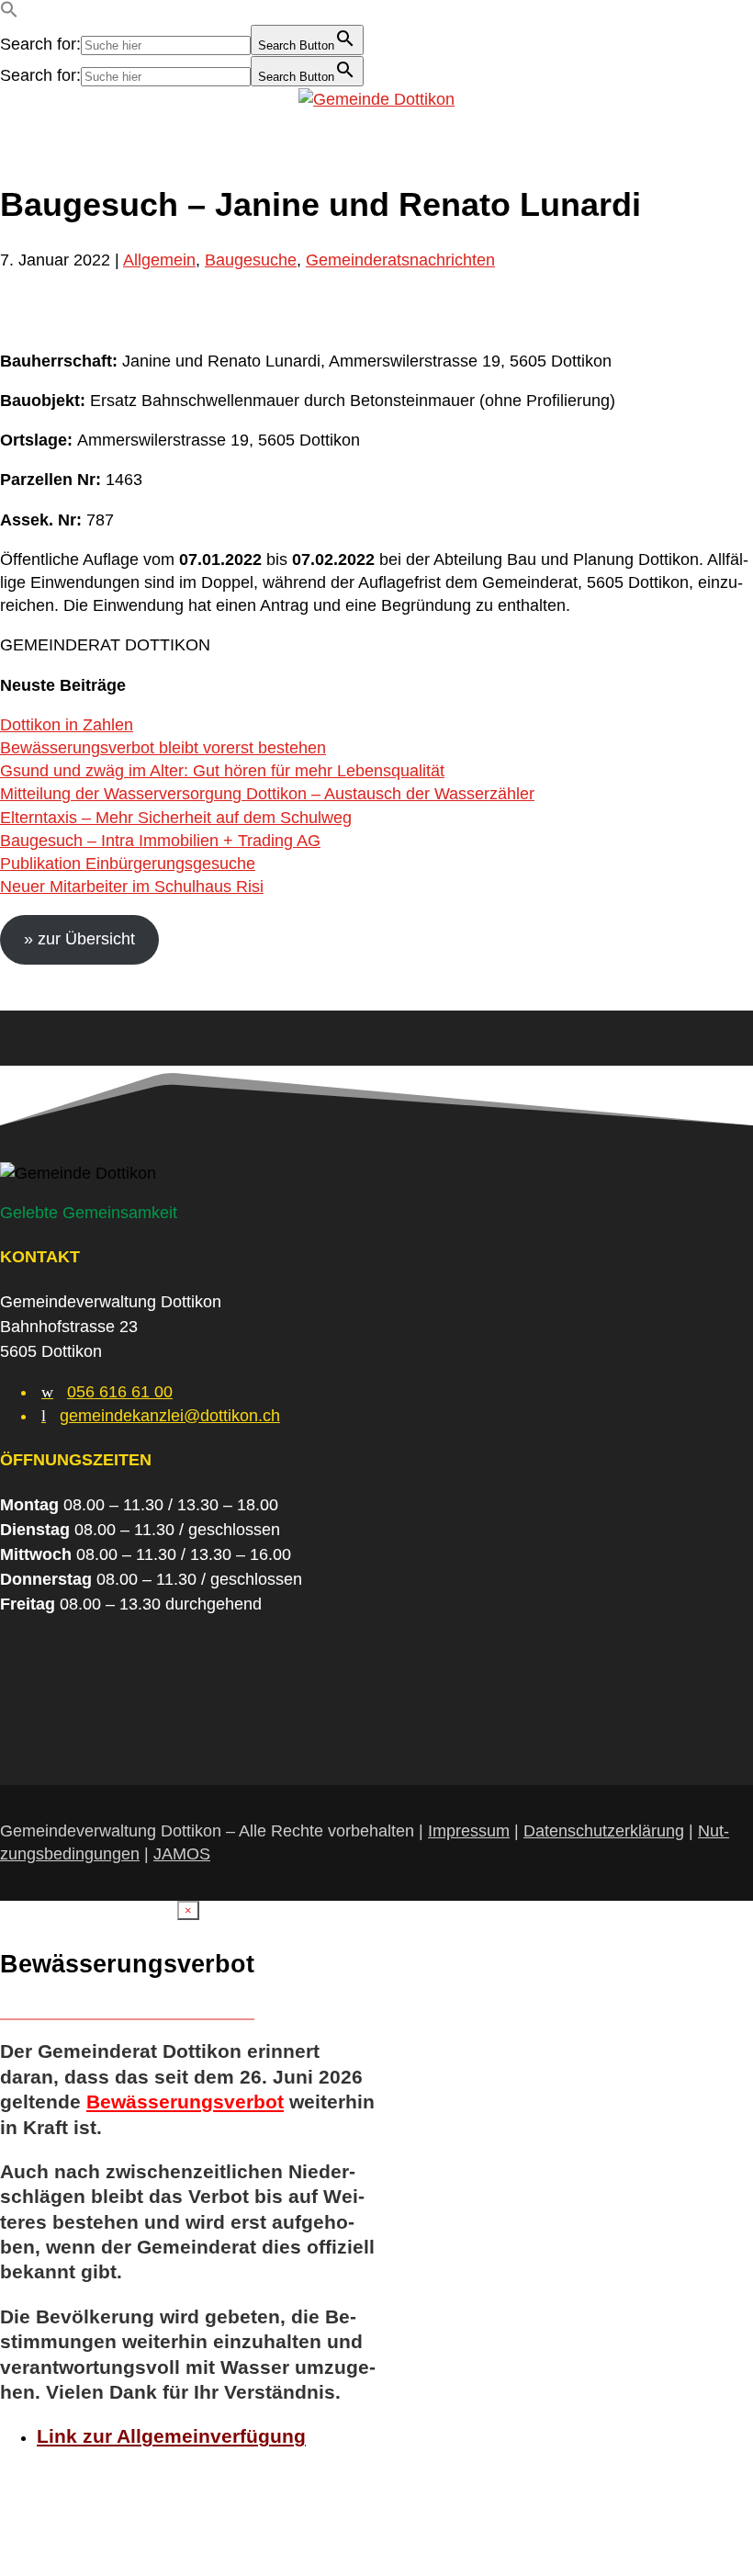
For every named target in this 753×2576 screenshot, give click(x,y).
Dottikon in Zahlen (67, 725)
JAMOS (182, 1854)
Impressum (469, 1831)
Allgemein (159, 260)
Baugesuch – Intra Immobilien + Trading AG (160, 841)
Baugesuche (251, 260)
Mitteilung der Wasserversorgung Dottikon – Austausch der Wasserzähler (267, 794)
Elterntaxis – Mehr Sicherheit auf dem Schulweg (176, 818)
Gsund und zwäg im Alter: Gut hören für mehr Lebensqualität (222, 771)
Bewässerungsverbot (185, 2101)
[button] (9, 13)
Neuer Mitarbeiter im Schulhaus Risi (132, 887)
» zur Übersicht (79, 939)
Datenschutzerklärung (604, 1831)
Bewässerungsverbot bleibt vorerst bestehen (163, 748)
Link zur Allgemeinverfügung (171, 2436)
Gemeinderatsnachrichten (400, 260)
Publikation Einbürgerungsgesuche (128, 864)
